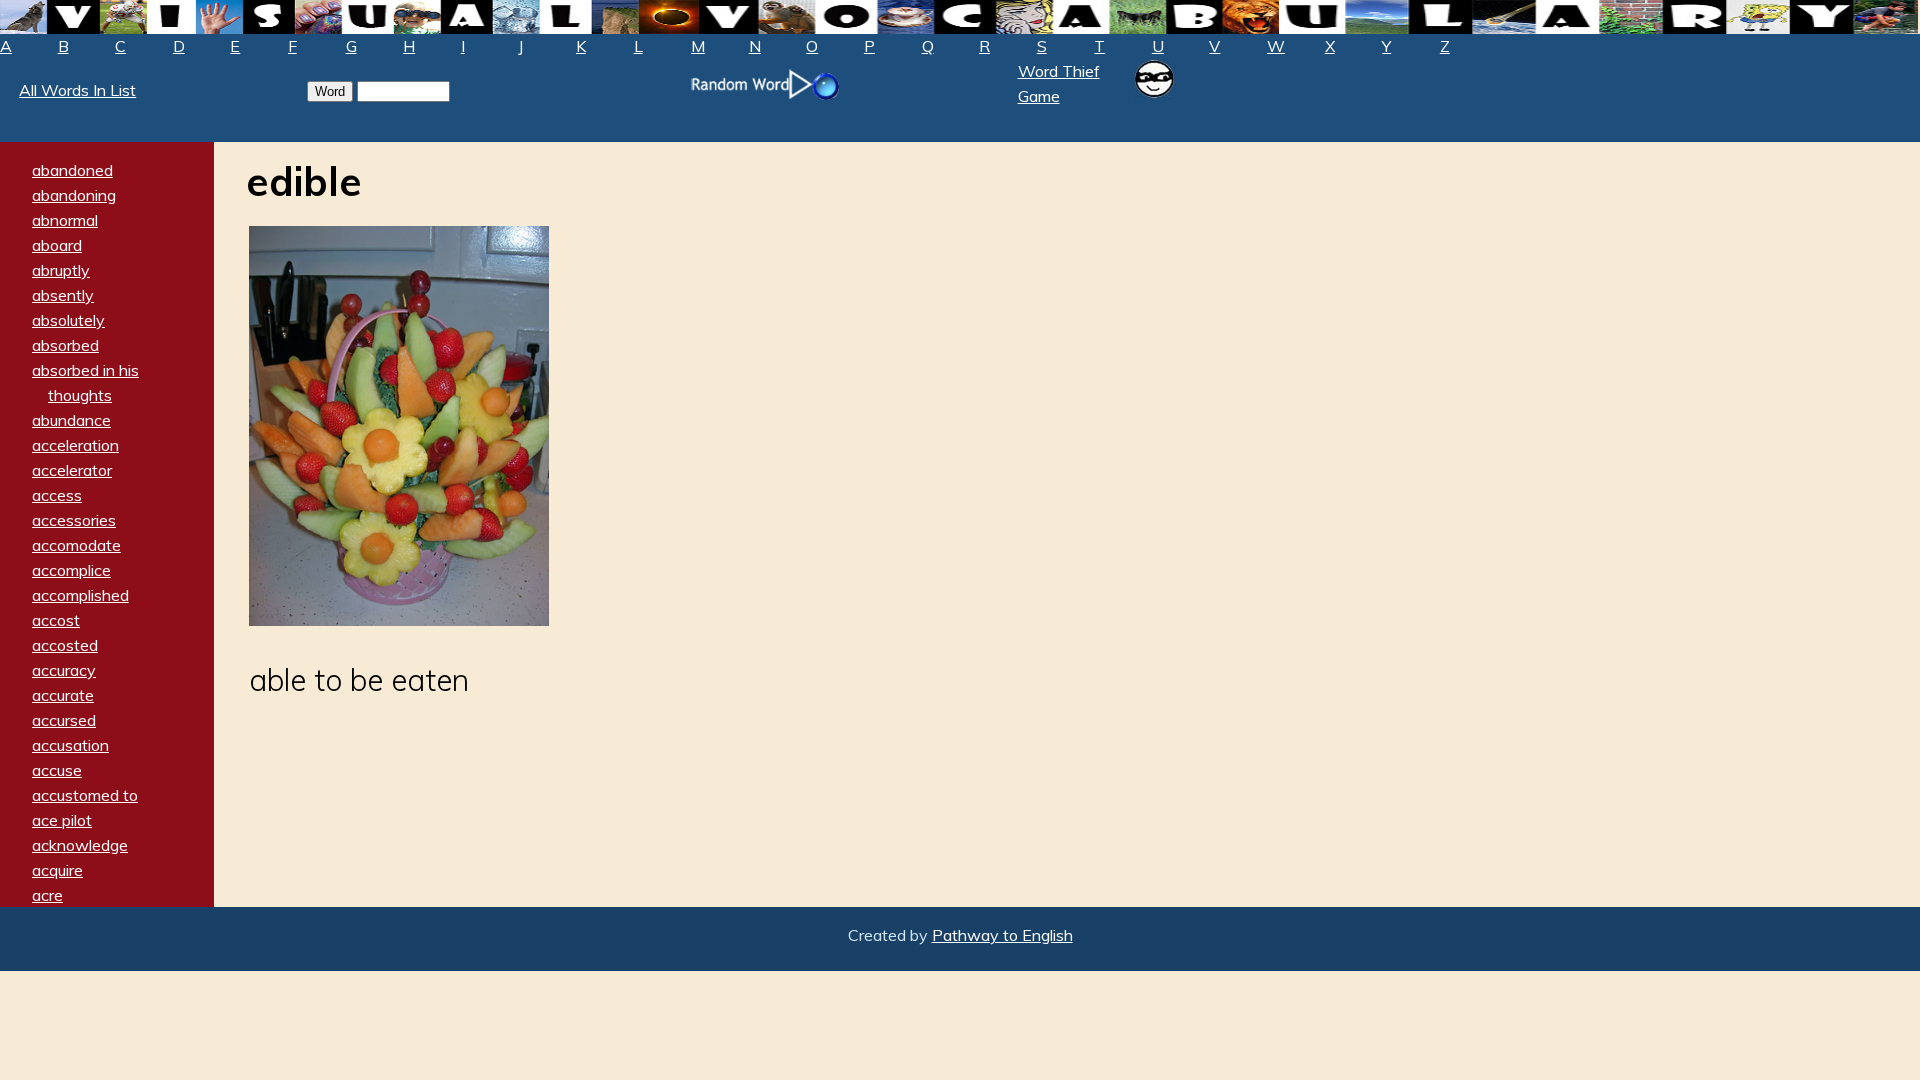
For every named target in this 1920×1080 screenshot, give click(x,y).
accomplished (80, 595)
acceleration (75, 445)
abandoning (74, 195)
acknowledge (80, 845)
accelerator (72, 470)
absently (63, 295)
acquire (57, 870)
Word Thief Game (1059, 83)
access (57, 495)
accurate (63, 695)
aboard (57, 245)
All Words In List (77, 90)
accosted (65, 645)
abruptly (61, 270)
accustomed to (85, 795)
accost (56, 620)
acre (47, 895)
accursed (64, 720)
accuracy (64, 670)
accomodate (76, 545)
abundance (71, 420)
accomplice (71, 570)
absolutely (68, 320)
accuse (57, 770)
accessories (74, 520)
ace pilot (62, 820)
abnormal (65, 220)
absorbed (65, 345)
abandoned (72, 170)
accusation (70, 745)
